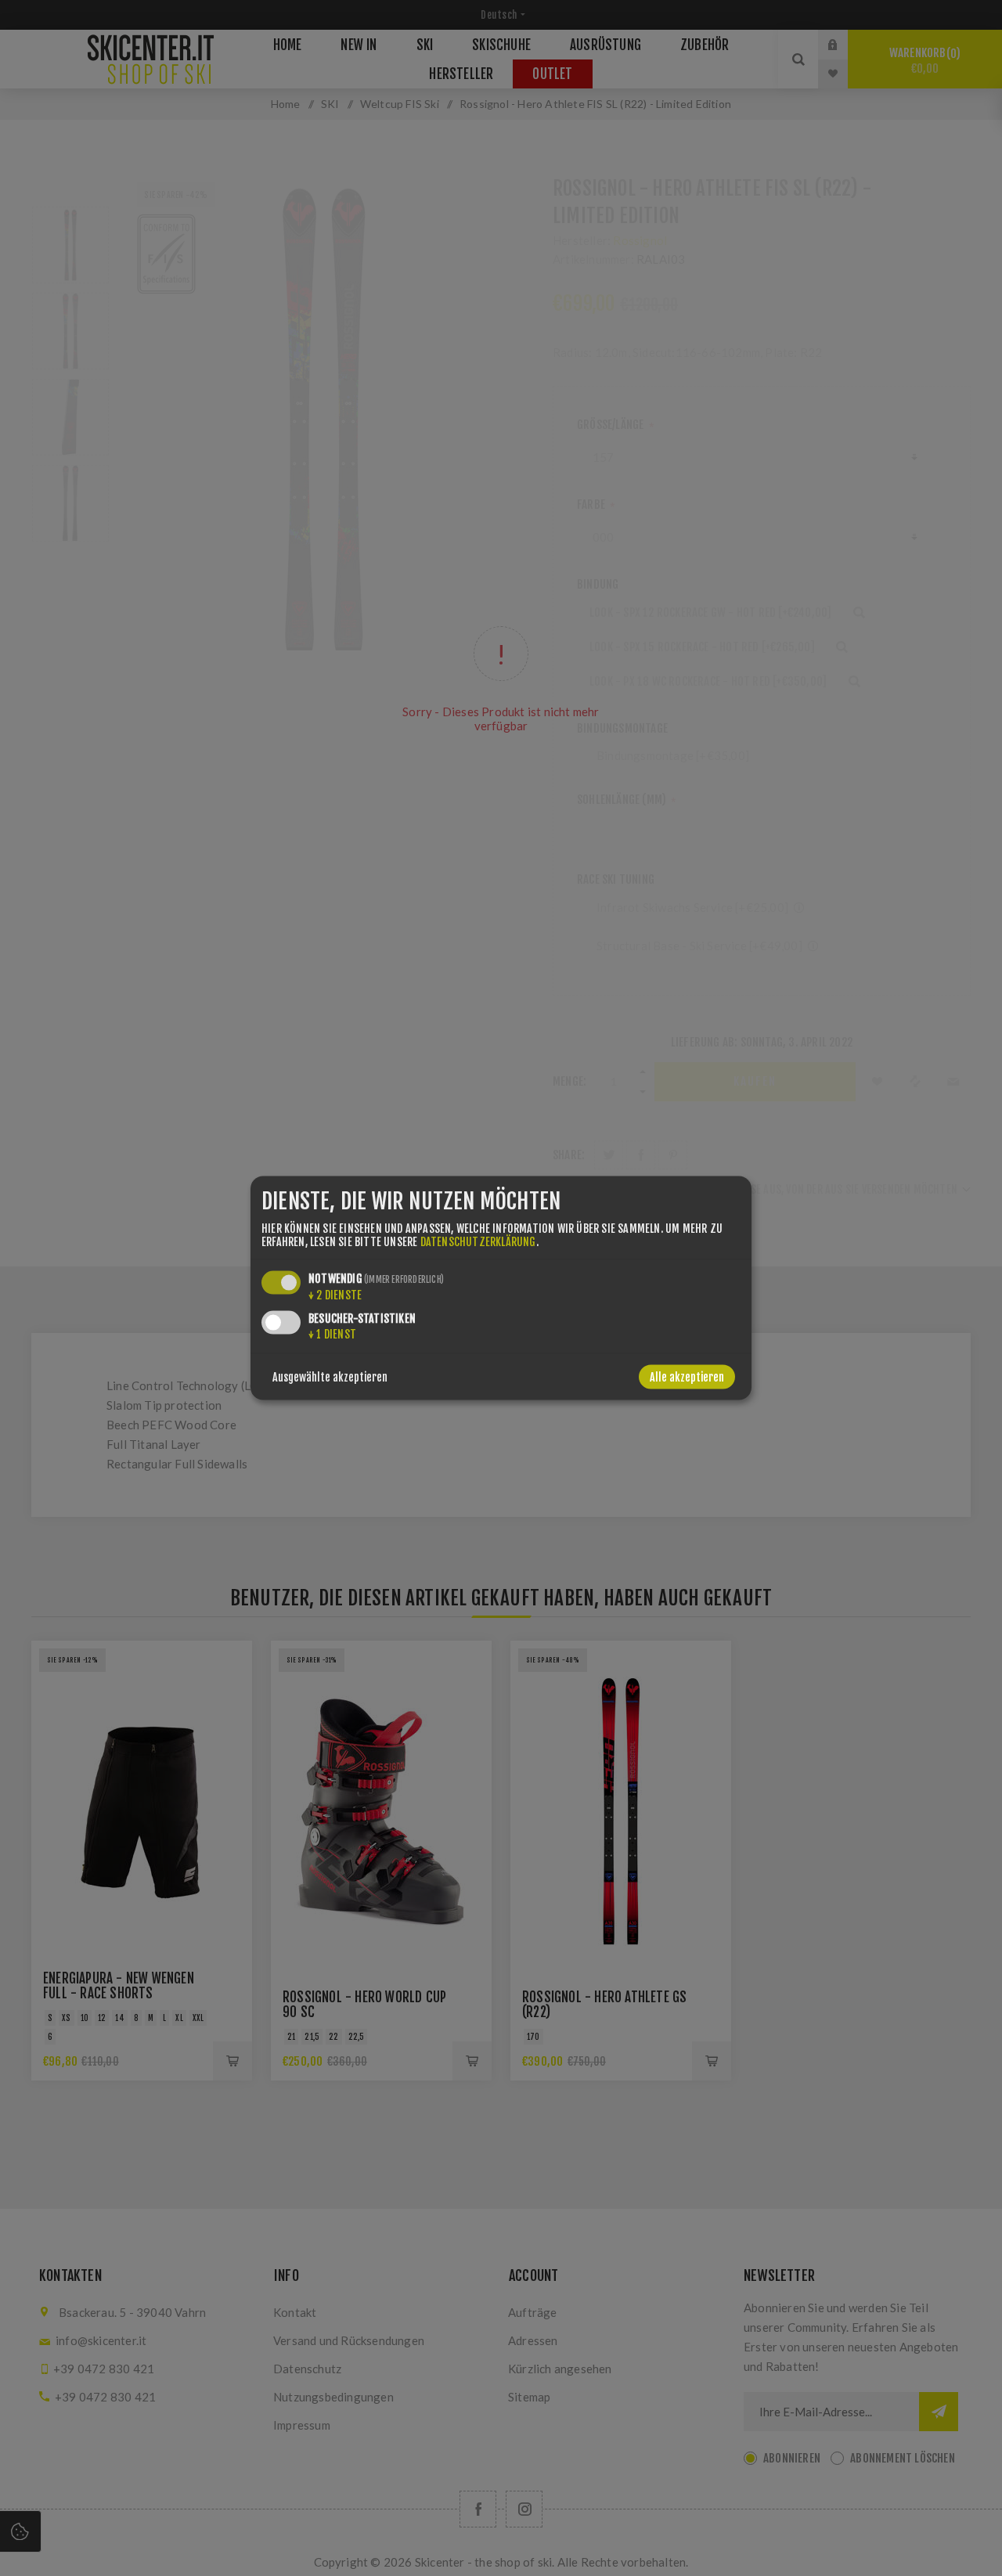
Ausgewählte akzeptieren (330, 1377)
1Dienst (332, 1334)
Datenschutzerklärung (478, 1242)
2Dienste (335, 1295)
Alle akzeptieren (687, 1377)
